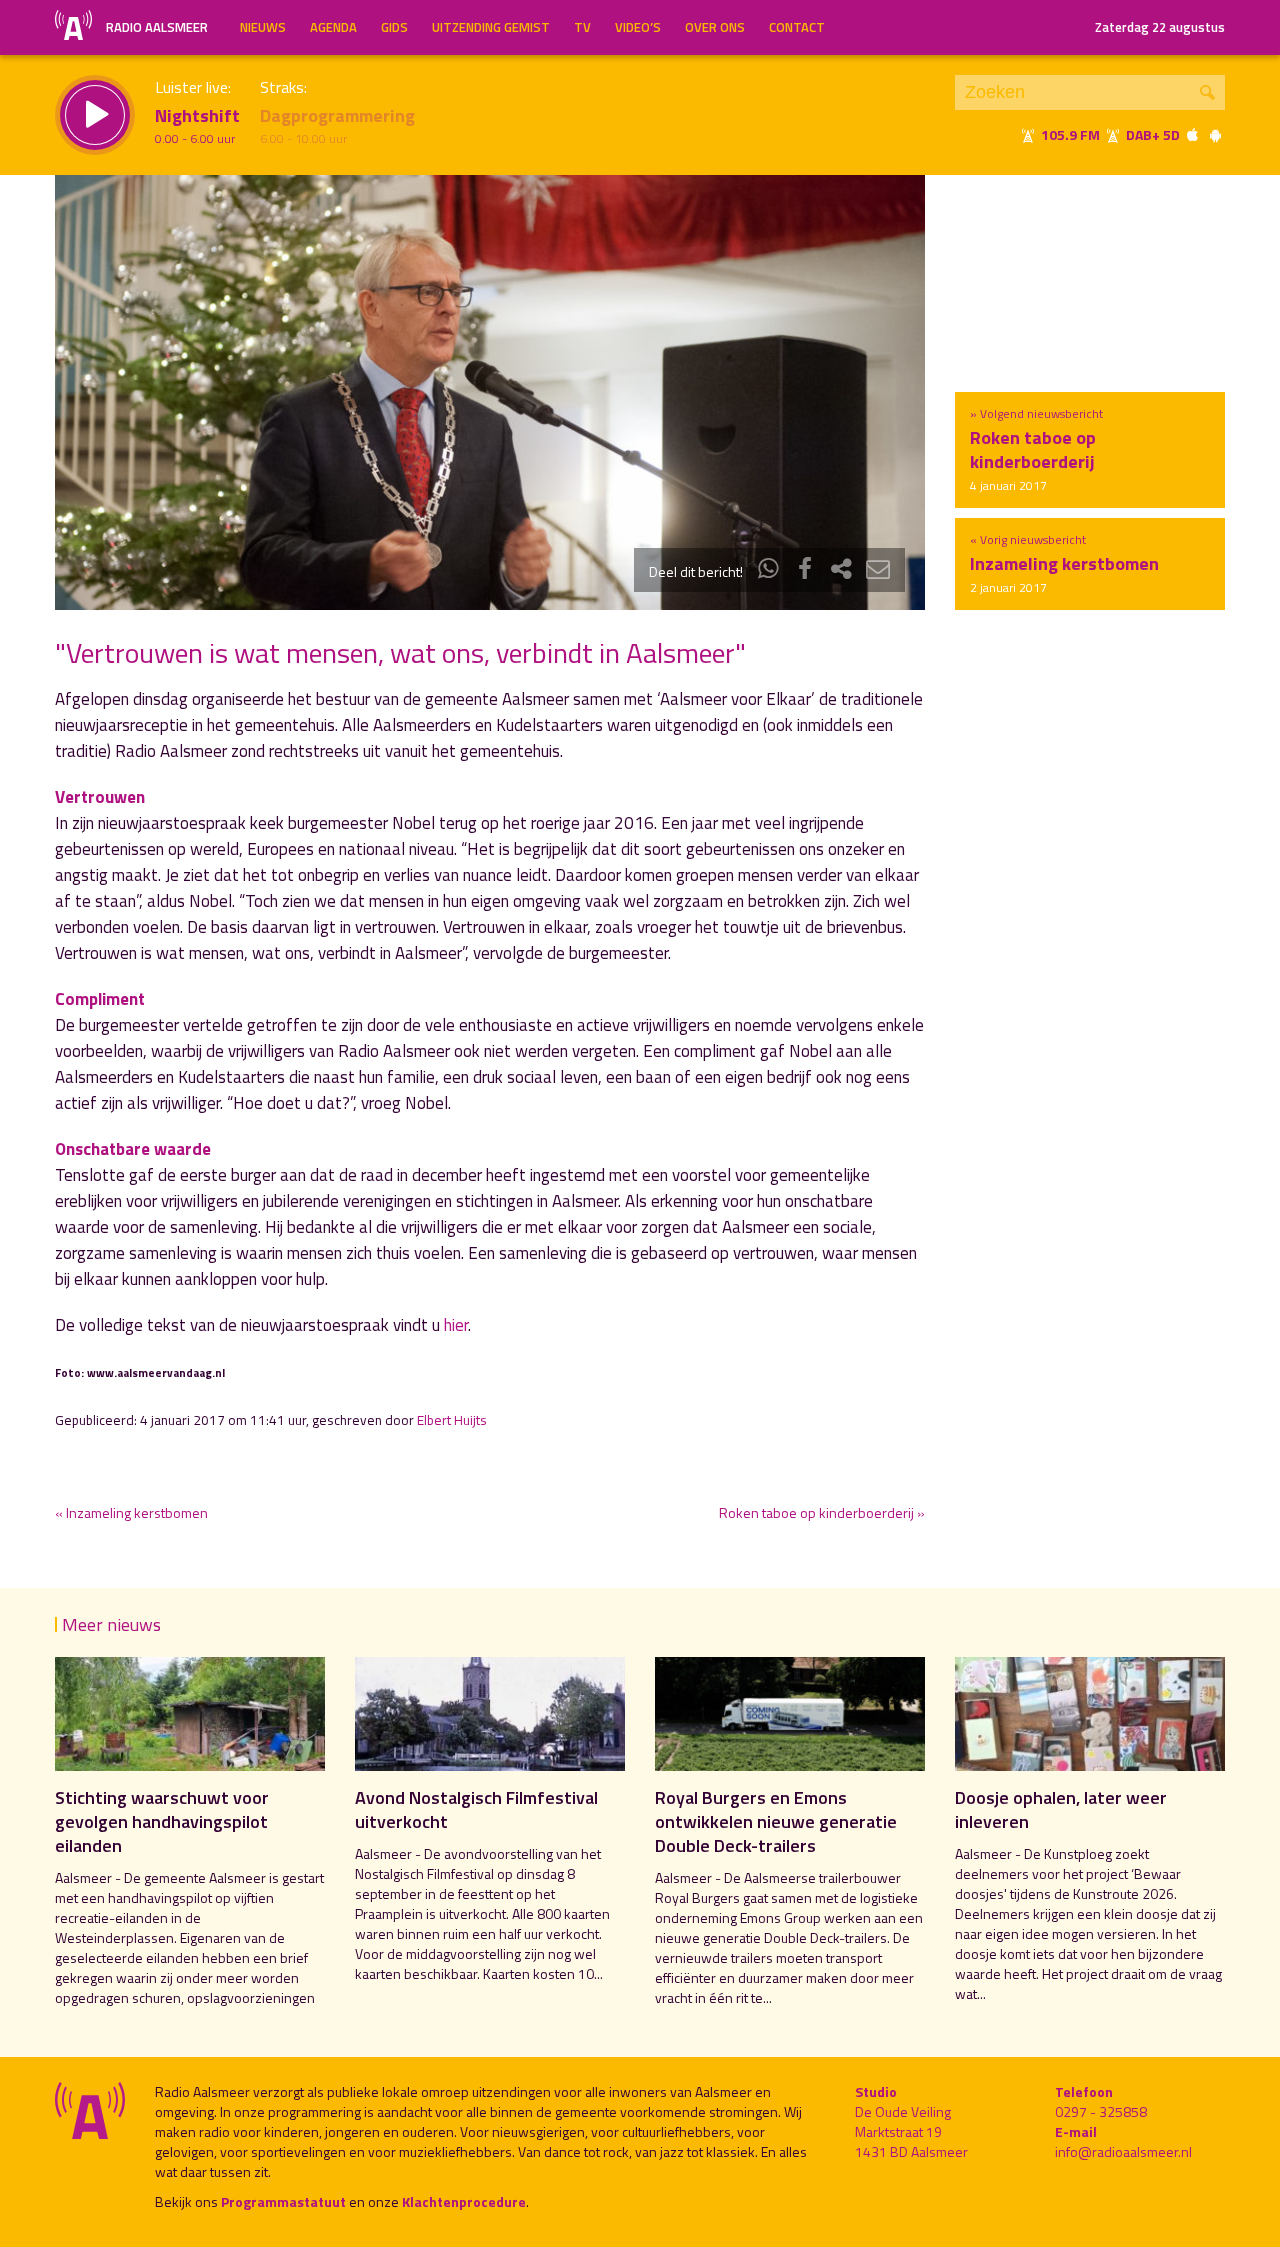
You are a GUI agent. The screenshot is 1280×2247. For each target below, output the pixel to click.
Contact (797, 27)
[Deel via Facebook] (805, 571)
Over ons (715, 27)
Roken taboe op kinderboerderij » (822, 1512)
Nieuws (263, 27)
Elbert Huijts (452, 1420)
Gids (394, 27)
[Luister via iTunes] (1193, 134)
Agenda (333, 27)
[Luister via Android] (1215, 134)
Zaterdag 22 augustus (1160, 27)
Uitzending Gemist (491, 27)
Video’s (638, 27)
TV (582, 27)
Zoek (1207, 92)
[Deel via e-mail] (878, 571)
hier (456, 1325)
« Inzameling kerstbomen (131, 1512)
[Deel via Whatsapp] (769, 571)
